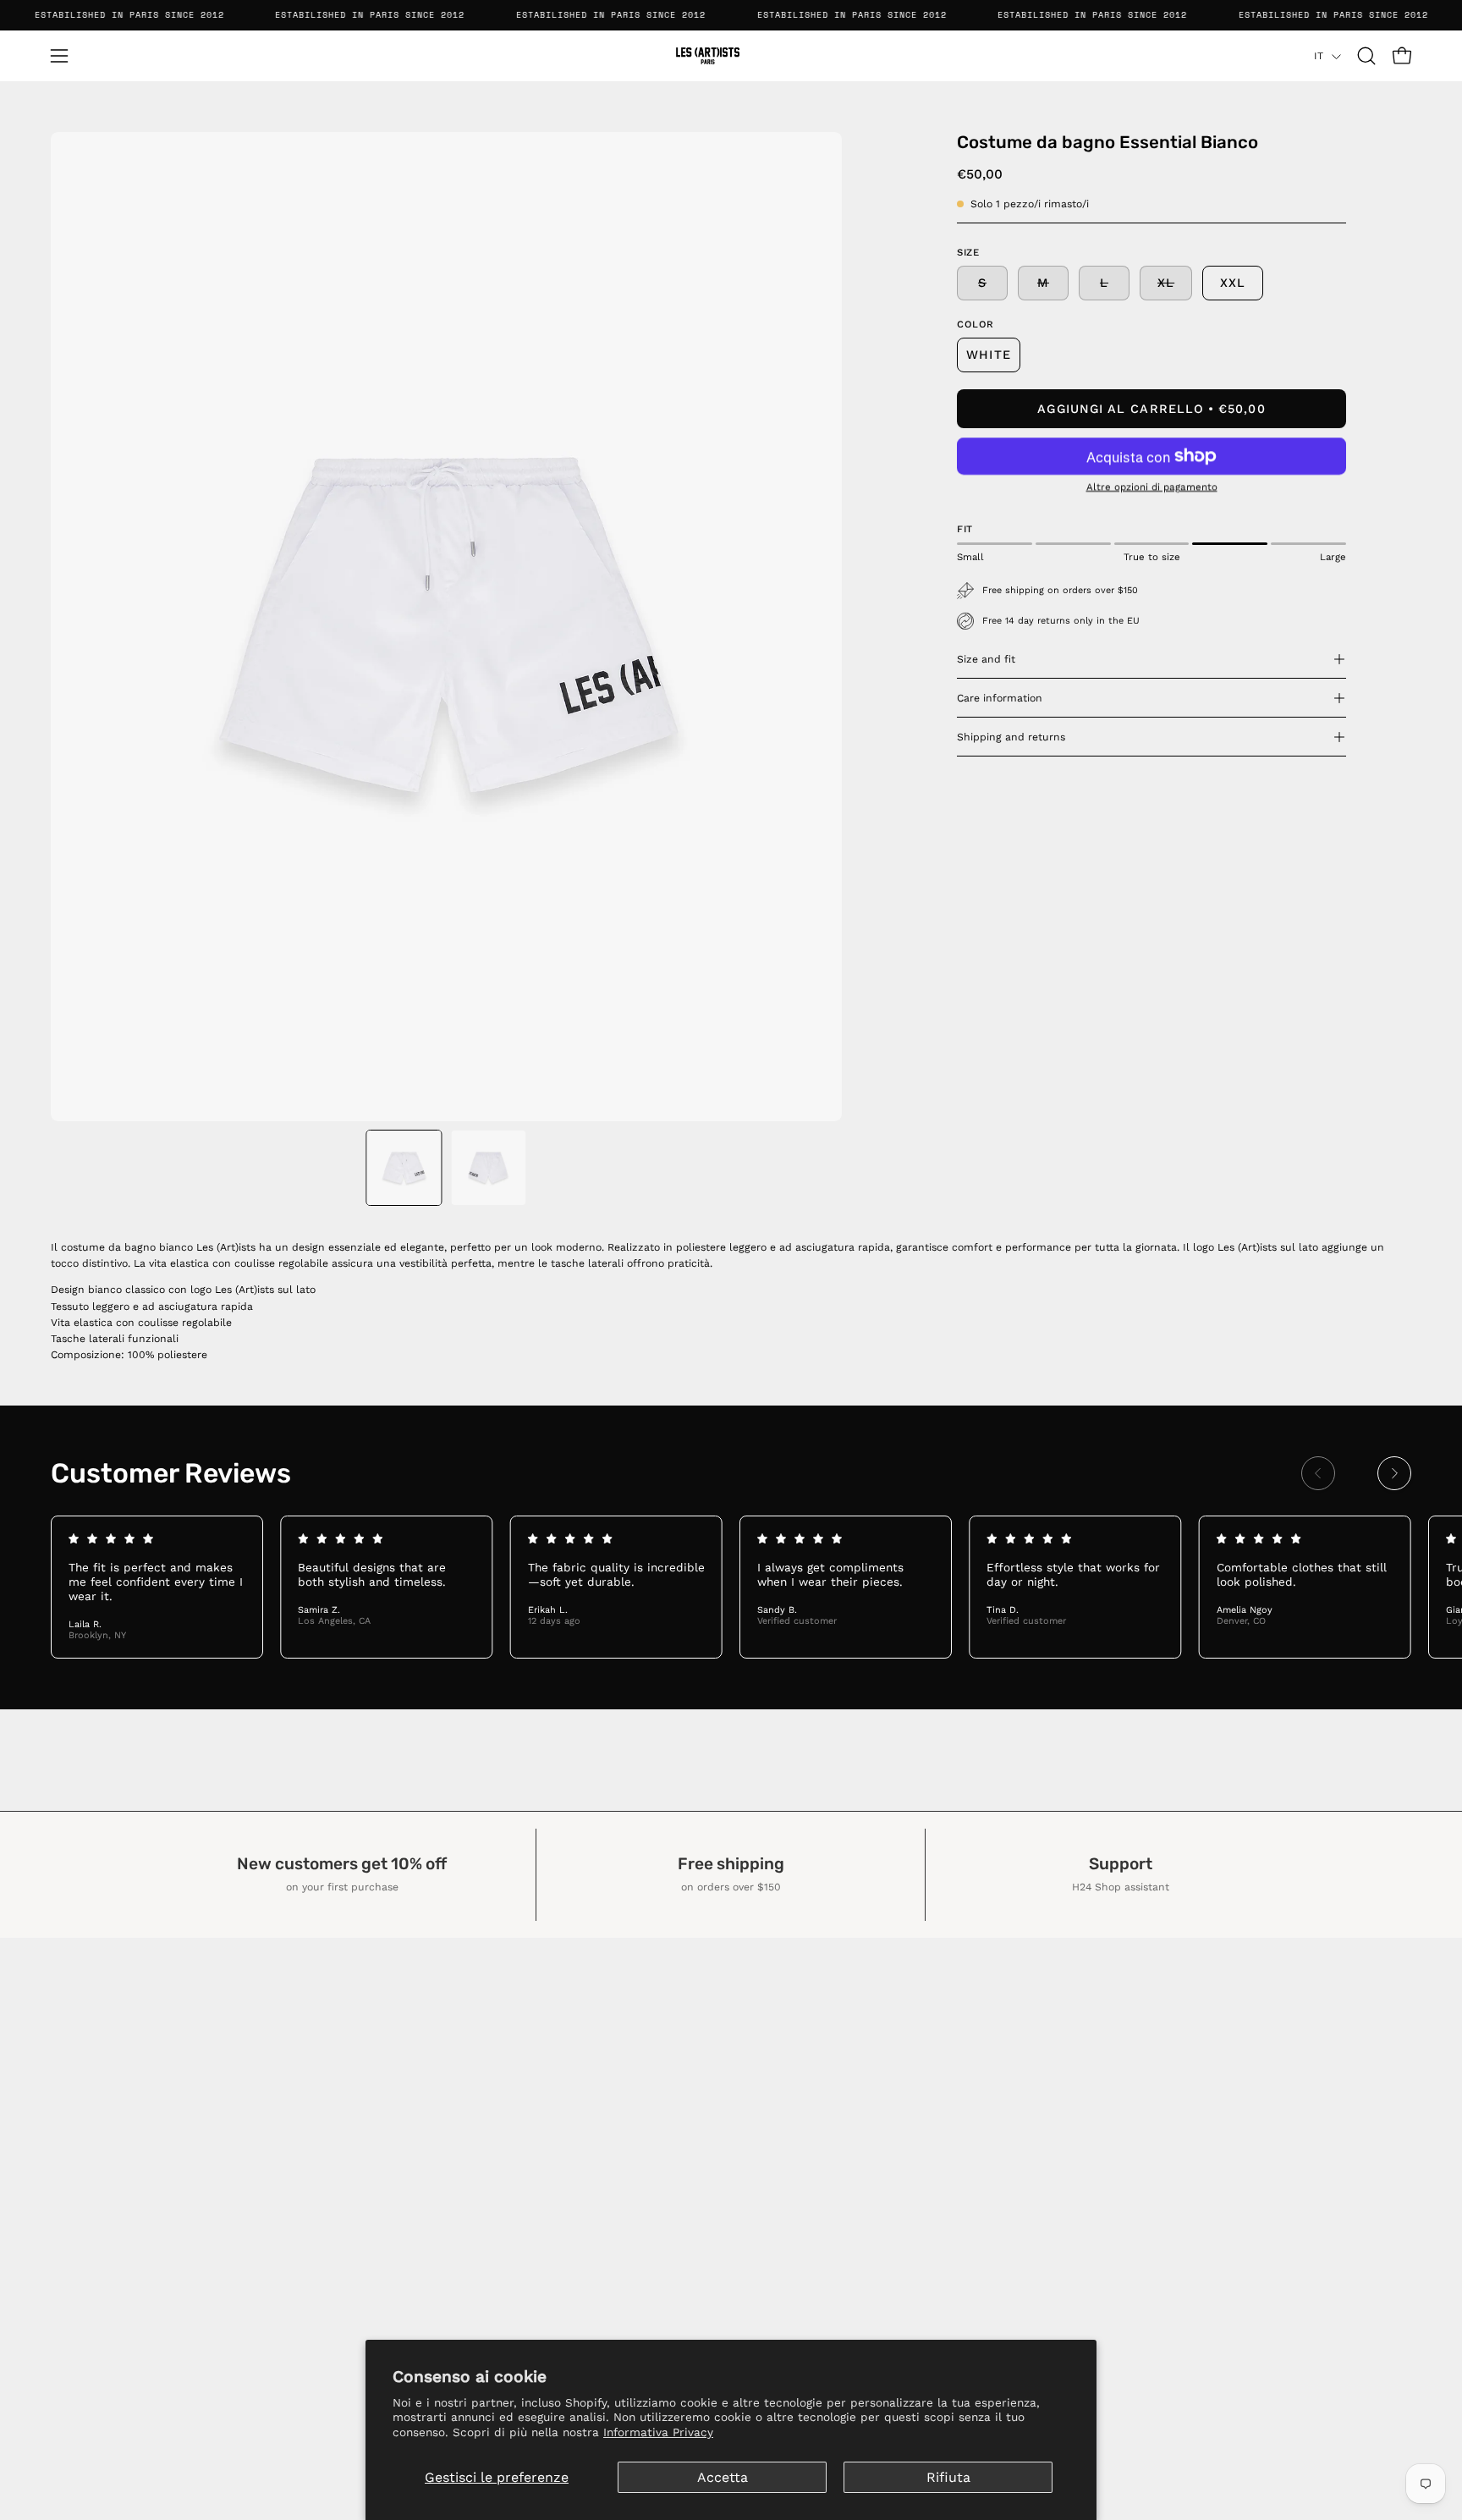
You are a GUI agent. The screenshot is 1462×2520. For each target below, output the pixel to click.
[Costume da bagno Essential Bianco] (404, 1168)
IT (1319, 56)
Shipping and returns (1011, 737)
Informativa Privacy (658, 2432)
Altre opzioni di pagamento (1152, 487)
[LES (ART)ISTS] (731, 56)
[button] (1366, 56)
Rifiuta (948, 2477)
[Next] (1394, 1473)
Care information (1000, 698)
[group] (731, 1587)
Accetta (723, 2477)
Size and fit (986, 659)
